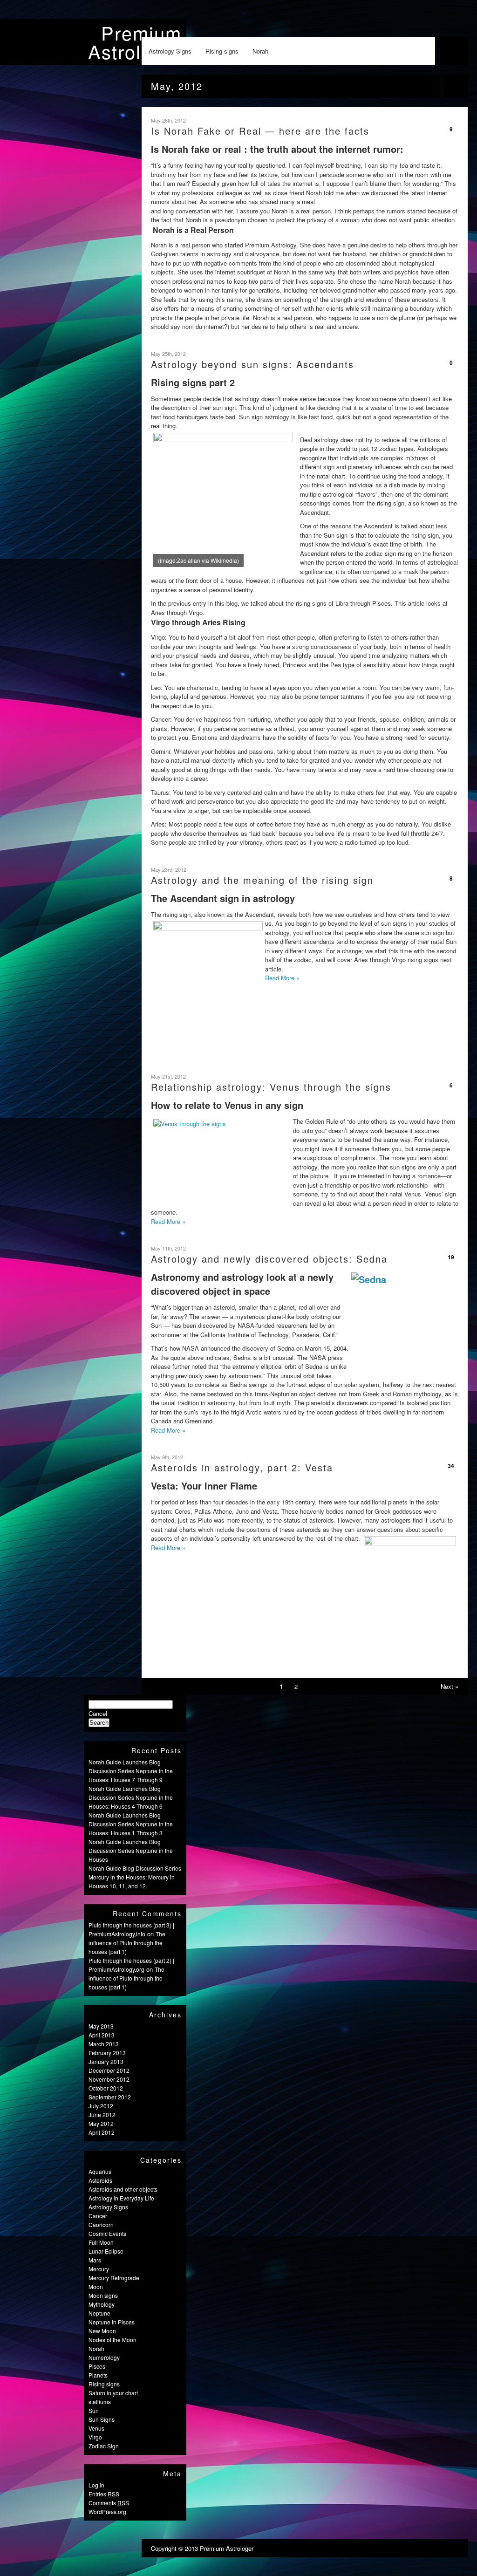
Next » (450, 1686)
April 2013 (102, 2035)
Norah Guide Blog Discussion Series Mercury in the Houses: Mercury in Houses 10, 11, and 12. (135, 1877)
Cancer (98, 2216)
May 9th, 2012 (167, 1457)
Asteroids (100, 2180)
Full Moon (101, 2242)
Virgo (95, 2437)
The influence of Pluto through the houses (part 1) (127, 1943)
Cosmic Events (107, 2233)
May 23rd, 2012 (169, 869)
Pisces (97, 2366)
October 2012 (106, 2088)
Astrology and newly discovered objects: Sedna (269, 1259)
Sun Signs (102, 2419)
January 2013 (106, 2061)
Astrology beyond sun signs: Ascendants (252, 364)
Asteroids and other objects (123, 2189)
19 (451, 1257)
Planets (98, 2375)
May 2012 (101, 2123)
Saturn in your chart (113, 2393)
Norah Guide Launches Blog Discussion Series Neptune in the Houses (131, 1850)
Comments (109, 2503)
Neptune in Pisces (112, 2322)
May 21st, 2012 (168, 1076)
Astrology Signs (170, 51)
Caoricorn (101, 2224)
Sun (94, 2410)
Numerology (104, 2357)
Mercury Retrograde (114, 2278)
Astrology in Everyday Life (121, 2198)
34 (451, 1466)
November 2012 (109, 2079)
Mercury (99, 2269)
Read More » (282, 978)
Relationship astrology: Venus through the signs (271, 1087)
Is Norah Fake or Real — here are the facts (260, 131)
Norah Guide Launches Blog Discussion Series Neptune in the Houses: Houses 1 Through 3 (131, 1824)
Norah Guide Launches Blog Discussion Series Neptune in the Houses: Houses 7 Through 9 (131, 1771)
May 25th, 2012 (168, 354)
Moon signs (103, 2295)
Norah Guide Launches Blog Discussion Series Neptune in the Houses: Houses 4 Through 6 (131, 1797)
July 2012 (101, 2106)
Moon (96, 2286)
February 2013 (107, 2053)
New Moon (102, 2331)
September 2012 (110, 2097)
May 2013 (101, 2026)
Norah (260, 51)
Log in (96, 2485)
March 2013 (104, 2044)
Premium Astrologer (135, 42)
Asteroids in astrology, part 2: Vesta (242, 1467)
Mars (95, 2260)
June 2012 (102, 2115)
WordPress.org (107, 2511)
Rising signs (222, 51)
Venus (96, 2428)
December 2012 (109, 2070)
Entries (104, 2494)
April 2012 (102, 2132)
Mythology (102, 2304)
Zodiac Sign (104, 2446)
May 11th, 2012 (168, 1248)
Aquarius (100, 2171)
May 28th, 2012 (168, 120)
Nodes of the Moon (112, 2340)
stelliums (100, 2402)
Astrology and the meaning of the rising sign (262, 880)
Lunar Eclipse (106, 2251)
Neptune (99, 2313)
